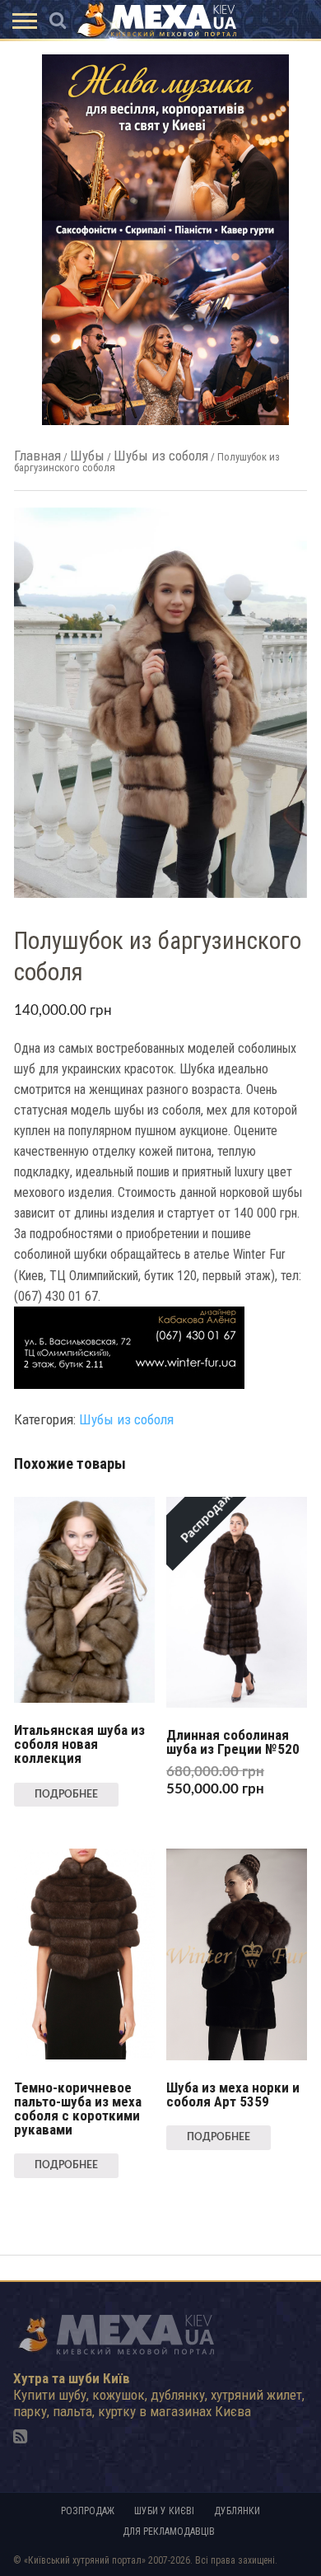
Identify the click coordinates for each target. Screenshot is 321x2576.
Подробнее (66, 1794)
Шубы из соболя (161, 456)
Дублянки (237, 2511)
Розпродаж (88, 2511)
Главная (37, 456)
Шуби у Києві (164, 2511)
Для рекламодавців (169, 2532)
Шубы (87, 456)
